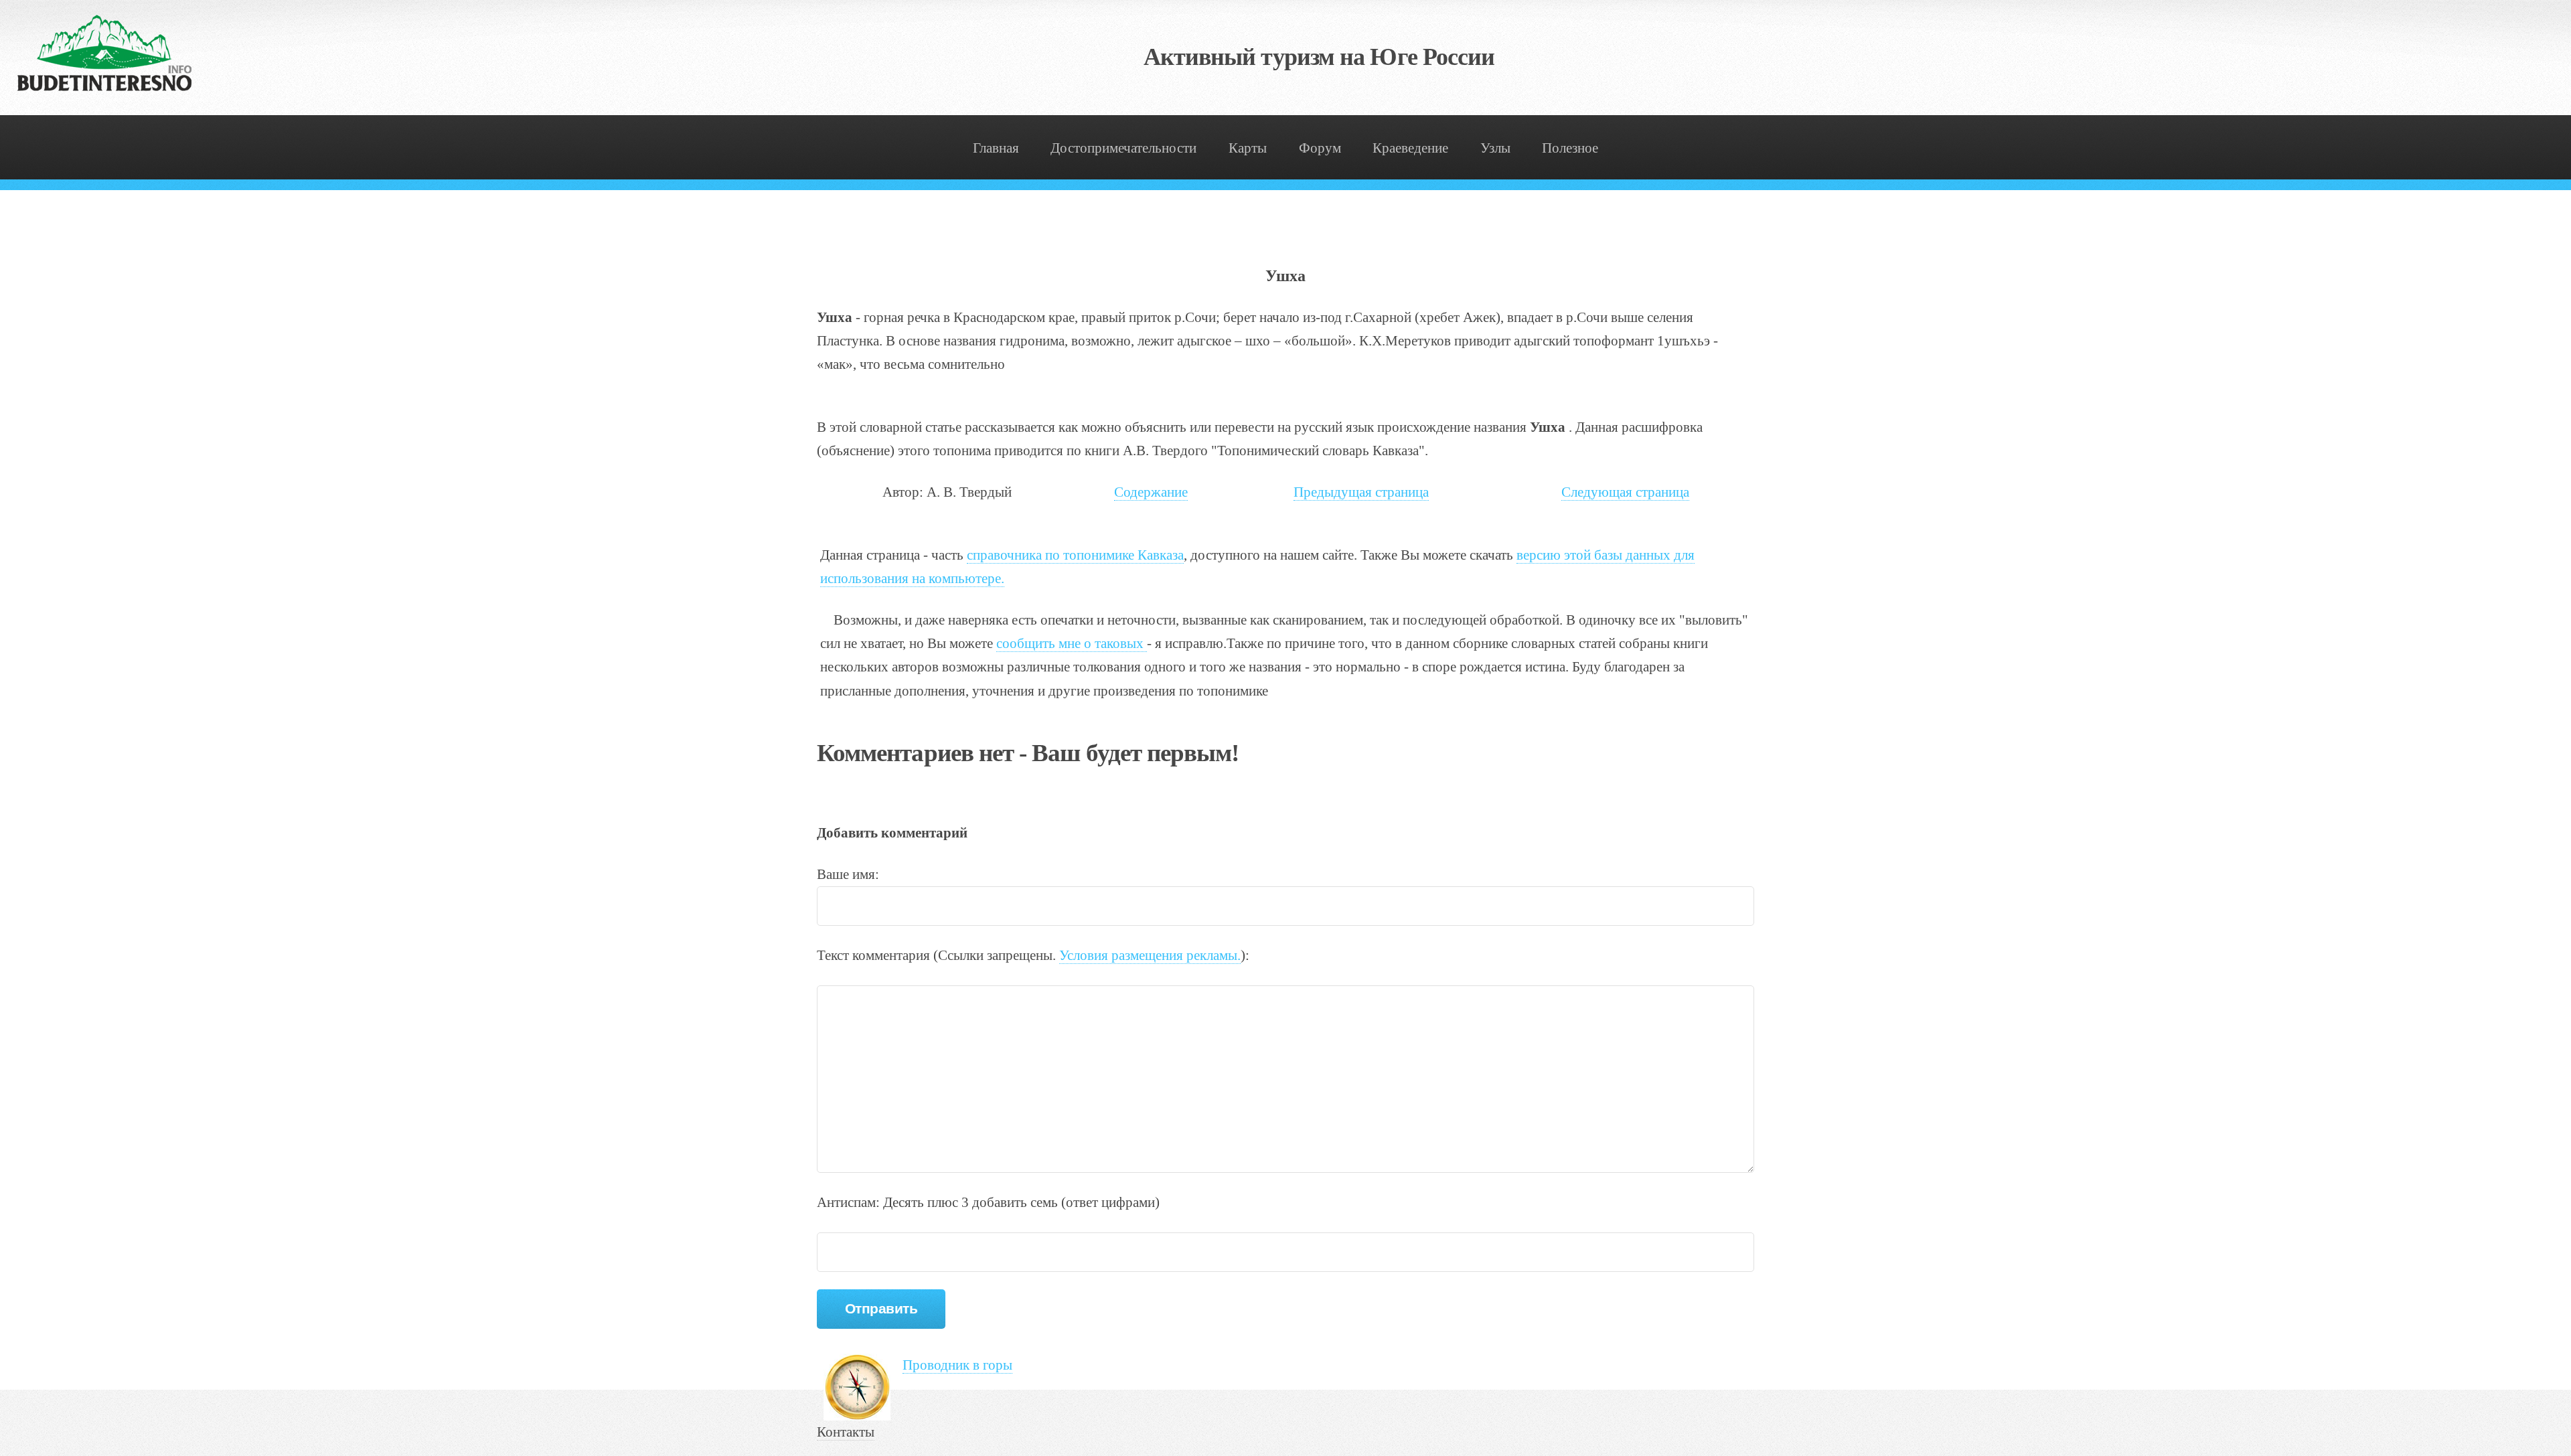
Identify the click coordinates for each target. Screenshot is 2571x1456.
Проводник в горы (957, 1365)
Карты (1248, 148)
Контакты (846, 1432)
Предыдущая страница (1361, 492)
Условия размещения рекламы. (1150, 955)
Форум (1320, 148)
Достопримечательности (1123, 148)
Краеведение (1410, 148)
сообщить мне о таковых (1072, 643)
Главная (996, 148)
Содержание (1151, 492)
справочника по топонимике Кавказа (1075, 555)
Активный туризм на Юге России (1319, 57)
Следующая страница (1625, 492)
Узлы (1495, 148)
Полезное (1570, 148)
